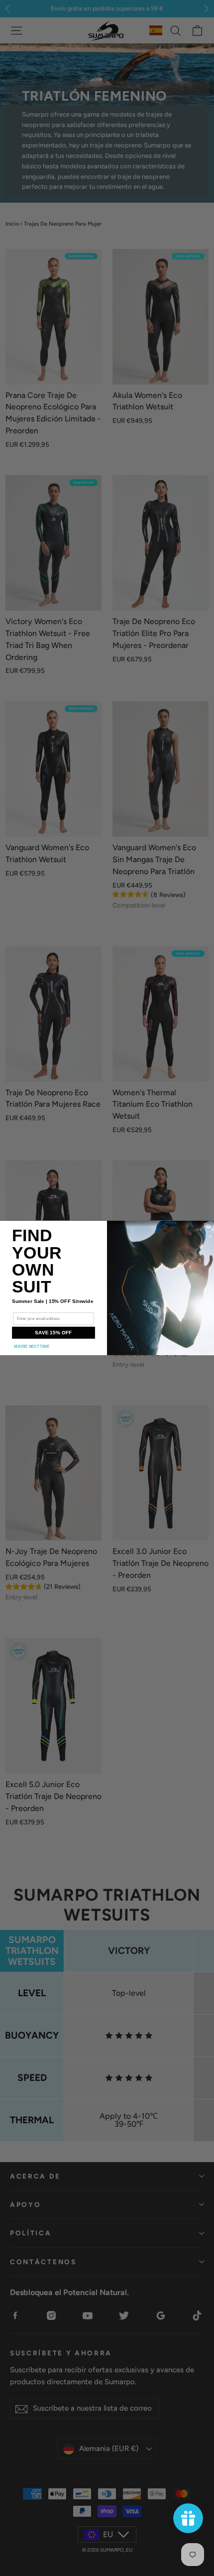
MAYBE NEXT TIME (32, 1347)
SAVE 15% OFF (53, 1333)
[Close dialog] (209, 1226)
